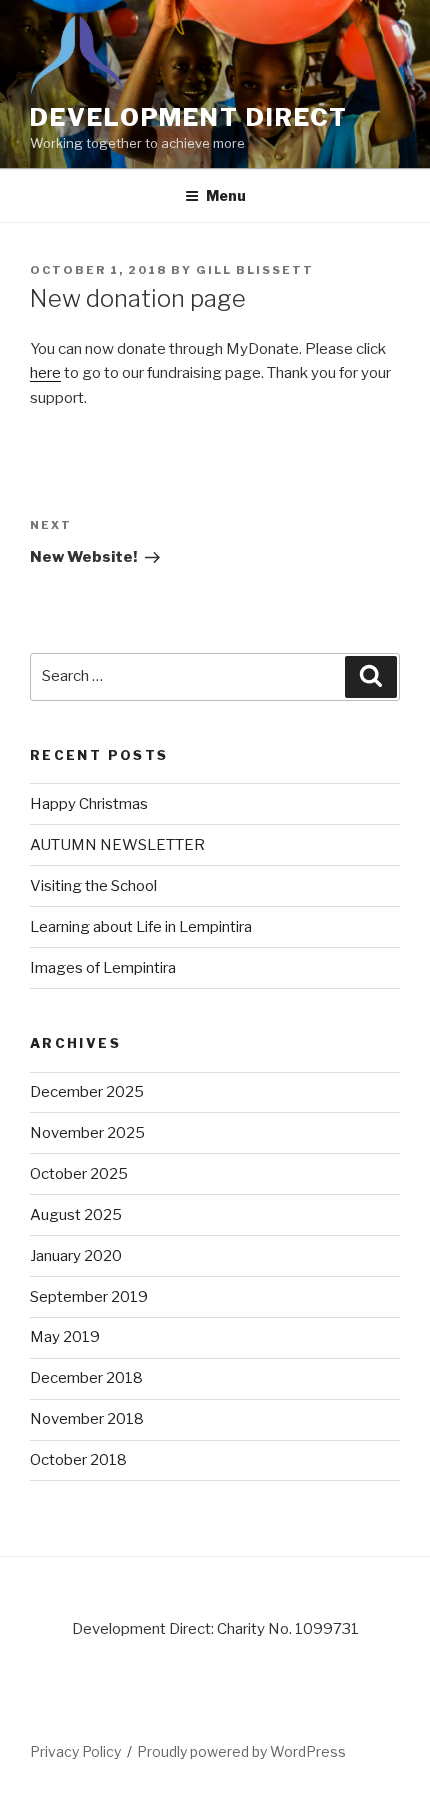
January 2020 (76, 1256)
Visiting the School (93, 886)
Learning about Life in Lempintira (141, 927)
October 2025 (79, 1174)
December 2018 (86, 1378)
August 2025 (76, 1215)
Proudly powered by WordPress (241, 1751)
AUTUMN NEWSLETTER (117, 845)
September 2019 (89, 1297)
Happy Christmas (89, 804)
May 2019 (65, 1337)
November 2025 (87, 1133)
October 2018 (78, 1460)
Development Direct (189, 117)
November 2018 (87, 1419)
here (45, 373)
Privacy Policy (75, 1751)
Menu (226, 195)
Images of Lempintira (103, 968)
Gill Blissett (255, 270)
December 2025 (87, 1092)
